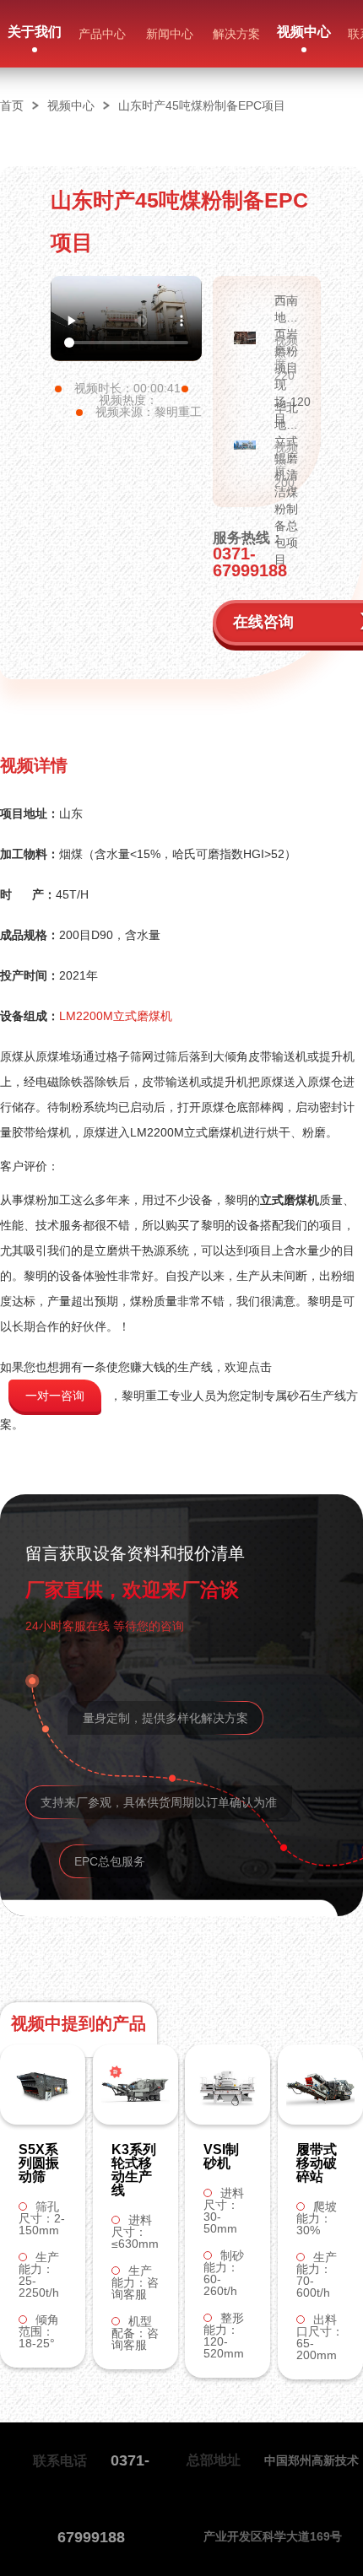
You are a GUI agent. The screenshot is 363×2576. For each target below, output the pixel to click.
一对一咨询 (55, 1396)
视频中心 (304, 32)
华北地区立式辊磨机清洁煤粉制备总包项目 (286, 417)
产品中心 (102, 34)
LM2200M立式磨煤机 (116, 1016)
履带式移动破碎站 (317, 2163)
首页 (12, 105)
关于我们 (35, 32)
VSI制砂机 (221, 2157)
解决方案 (236, 34)
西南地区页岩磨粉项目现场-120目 (287, 310)
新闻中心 (170, 34)
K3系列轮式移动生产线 (134, 2170)
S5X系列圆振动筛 (39, 2163)
